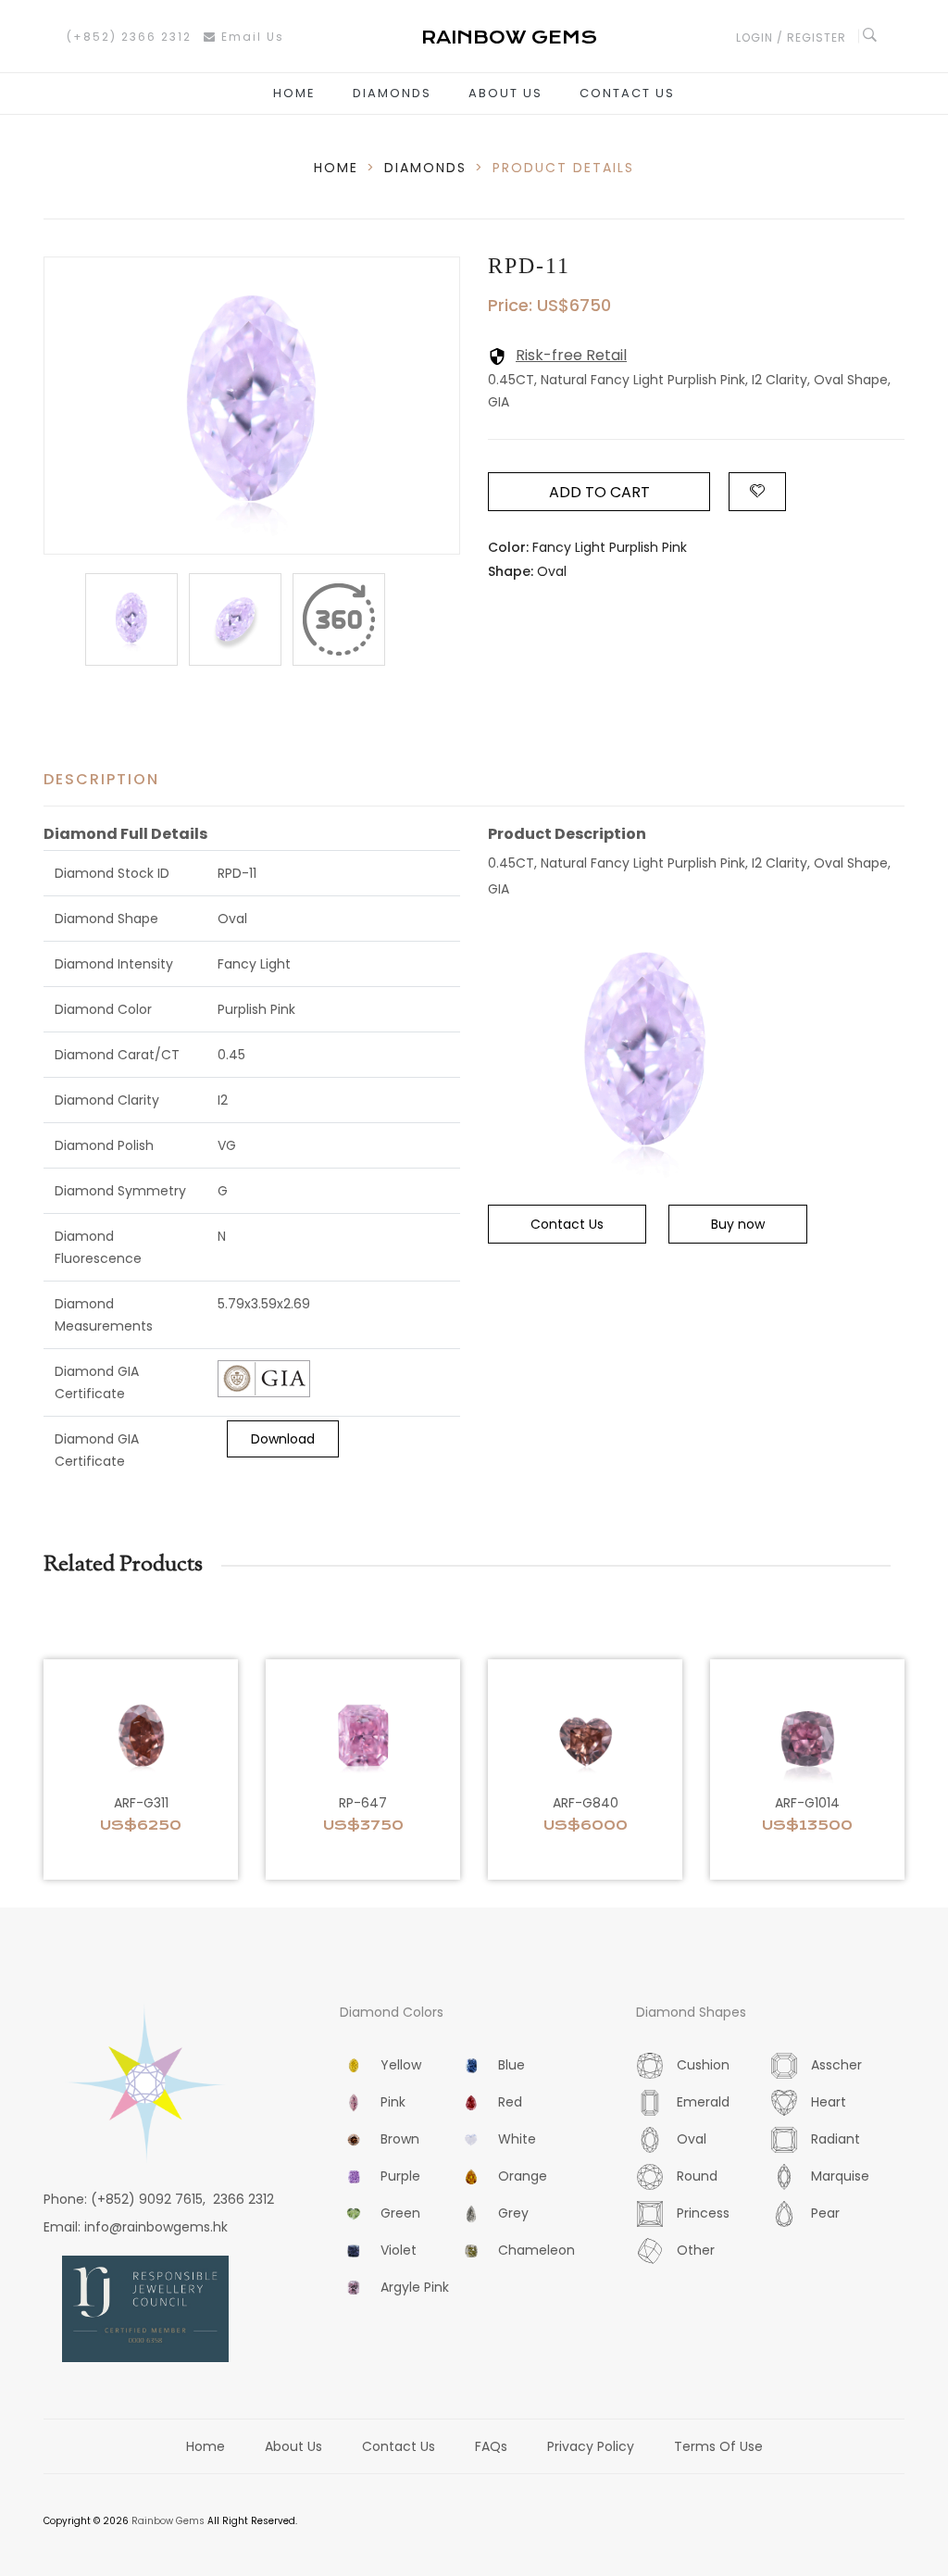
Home (294, 93)
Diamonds (392, 93)
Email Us (250, 37)
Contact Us (627, 93)
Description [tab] (101, 779)
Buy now (738, 1224)
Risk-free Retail (571, 355)
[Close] (339, 619)
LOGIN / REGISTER (791, 38)
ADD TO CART (599, 492)
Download (283, 1439)
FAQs (491, 2446)
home (336, 168)
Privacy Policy (591, 2446)
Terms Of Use (718, 2446)
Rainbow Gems (168, 2521)
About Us (505, 93)
